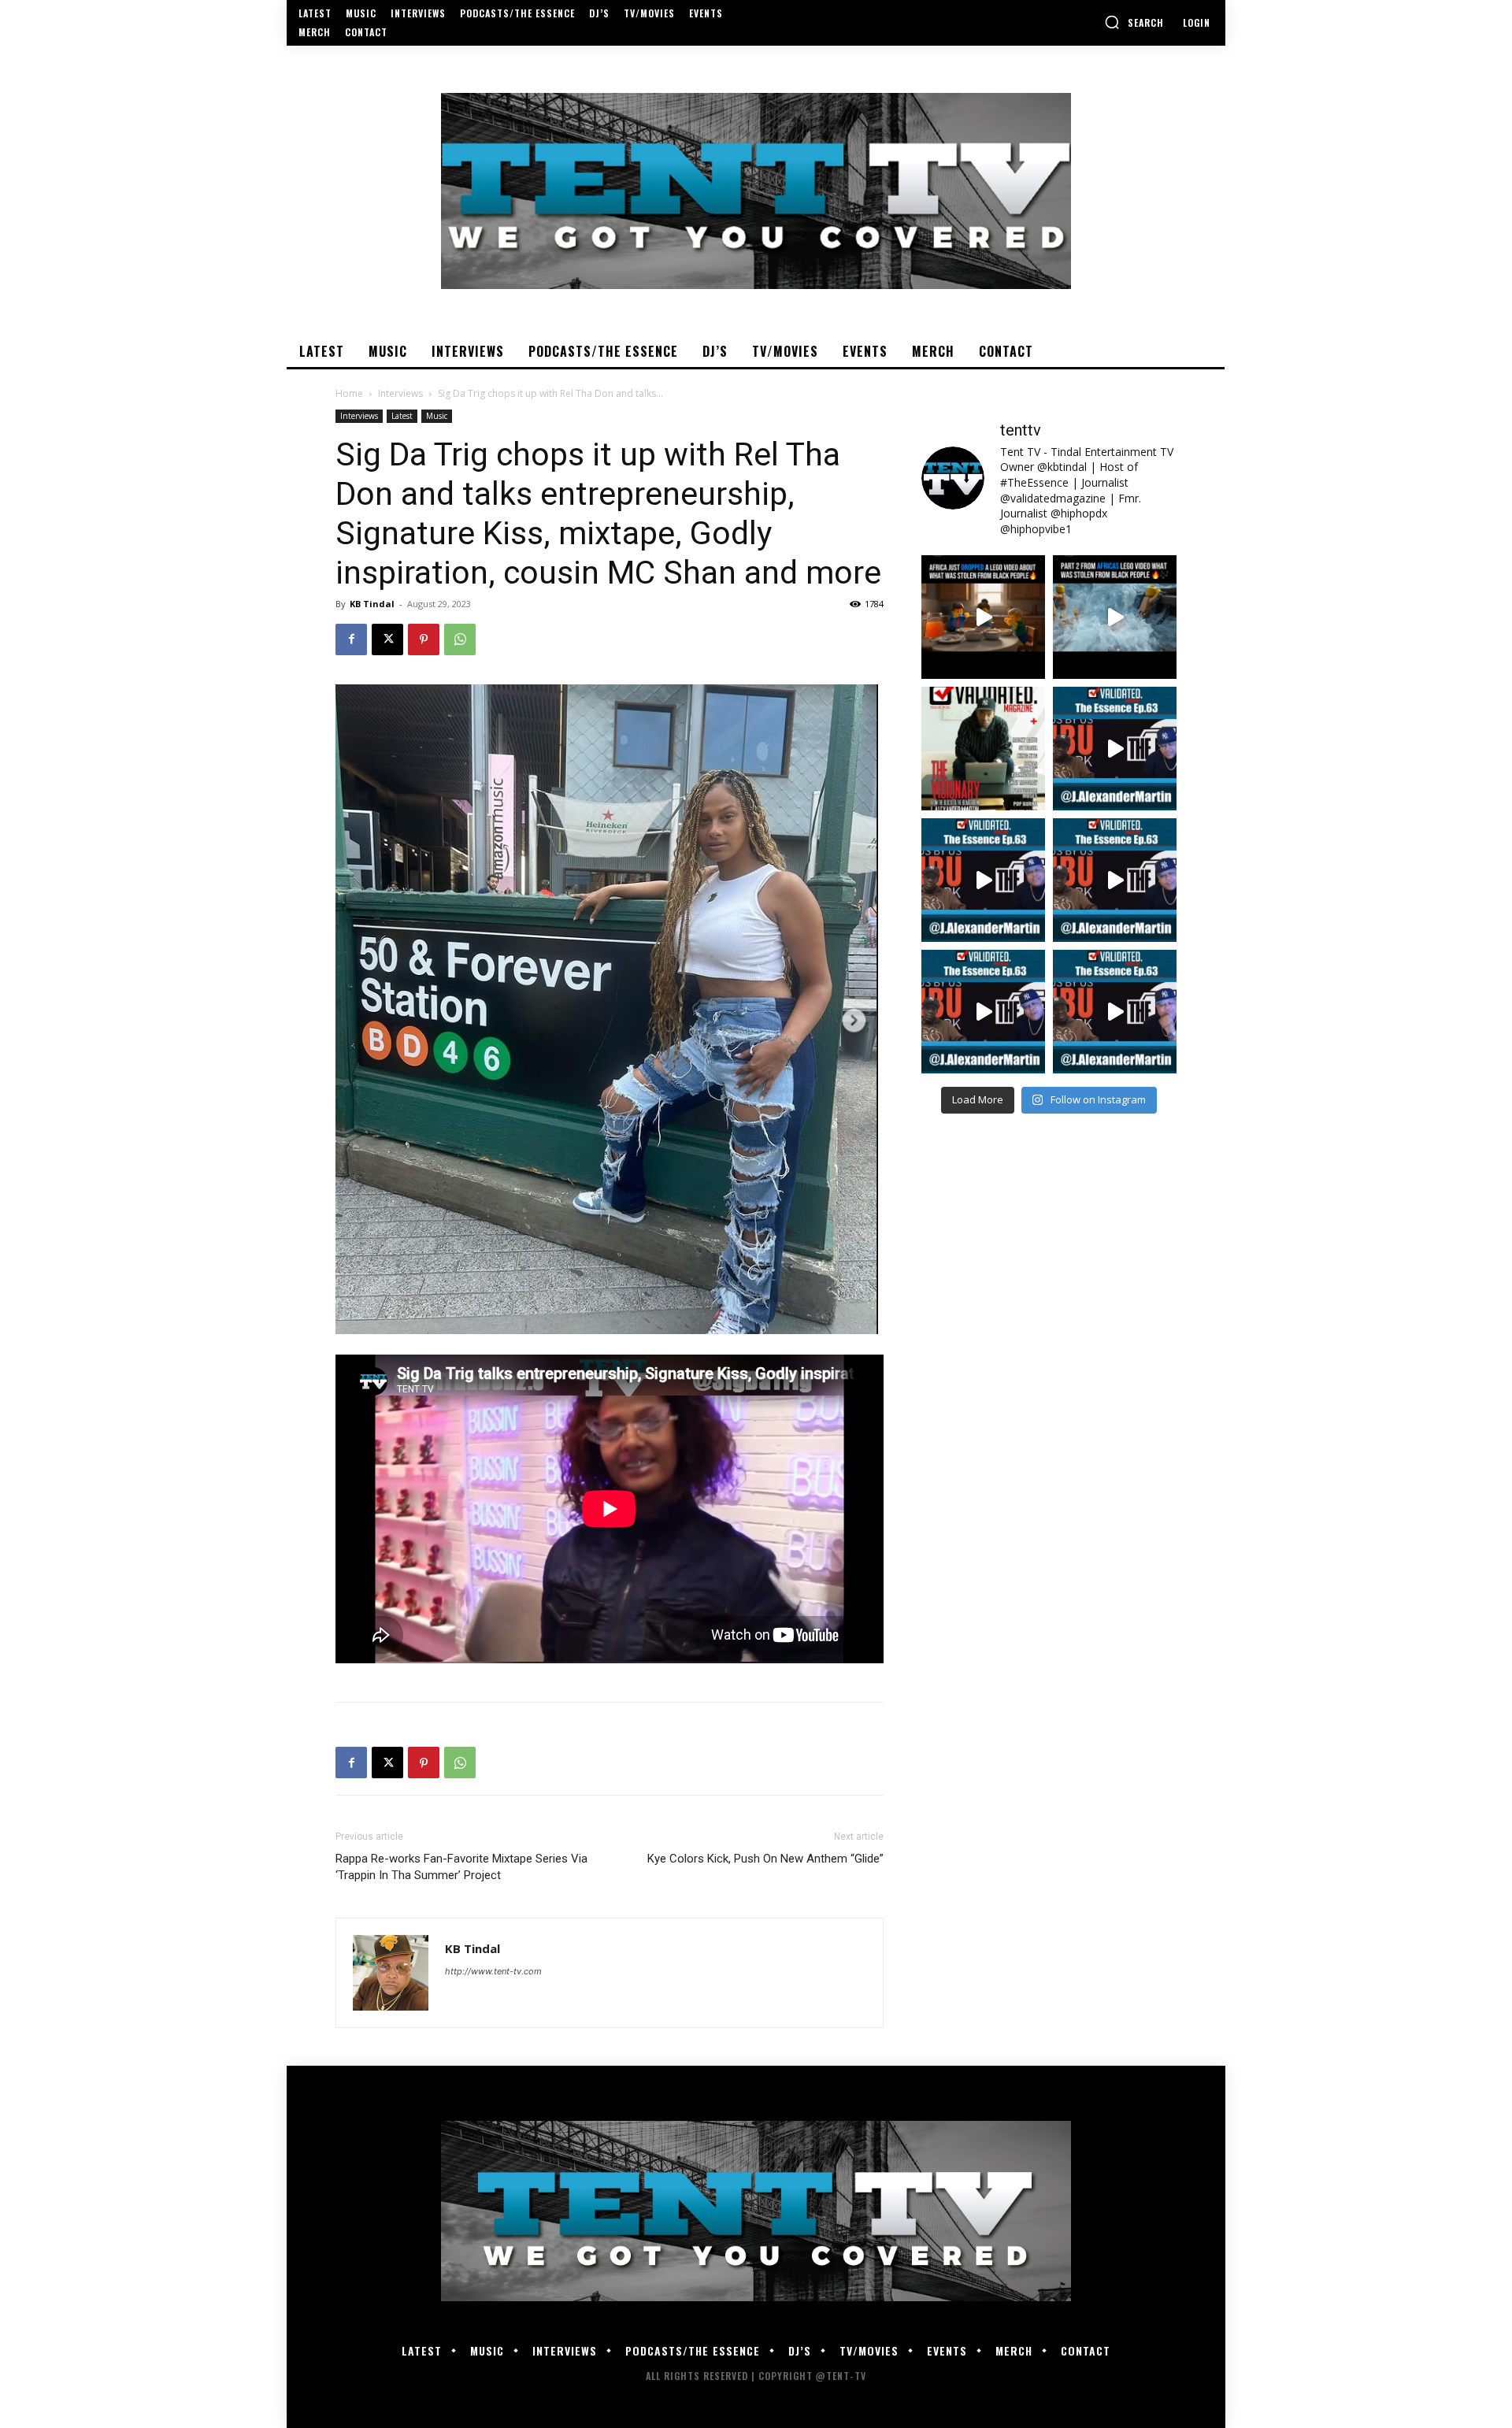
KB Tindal (372, 604)
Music (437, 416)
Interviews (400, 393)
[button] (1134, 22)
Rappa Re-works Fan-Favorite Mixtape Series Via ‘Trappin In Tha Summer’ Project (461, 1867)
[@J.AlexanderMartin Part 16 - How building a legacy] (983, 880)
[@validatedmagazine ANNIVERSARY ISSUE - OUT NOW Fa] (983, 749)
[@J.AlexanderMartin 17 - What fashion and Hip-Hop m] (1115, 749)
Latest (402, 416)
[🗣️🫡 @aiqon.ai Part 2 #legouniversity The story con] (1115, 617)
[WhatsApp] (460, 639)
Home (349, 393)
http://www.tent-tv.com (493, 1971)
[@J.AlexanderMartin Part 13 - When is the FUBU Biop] (1115, 1012)
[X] (387, 639)
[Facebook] (351, 639)
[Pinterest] (424, 639)
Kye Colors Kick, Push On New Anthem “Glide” (765, 1859)
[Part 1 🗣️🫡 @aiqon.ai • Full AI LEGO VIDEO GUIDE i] (983, 617)
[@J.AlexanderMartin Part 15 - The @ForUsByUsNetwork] (1115, 880)
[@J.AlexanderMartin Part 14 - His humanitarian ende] (983, 1012)
